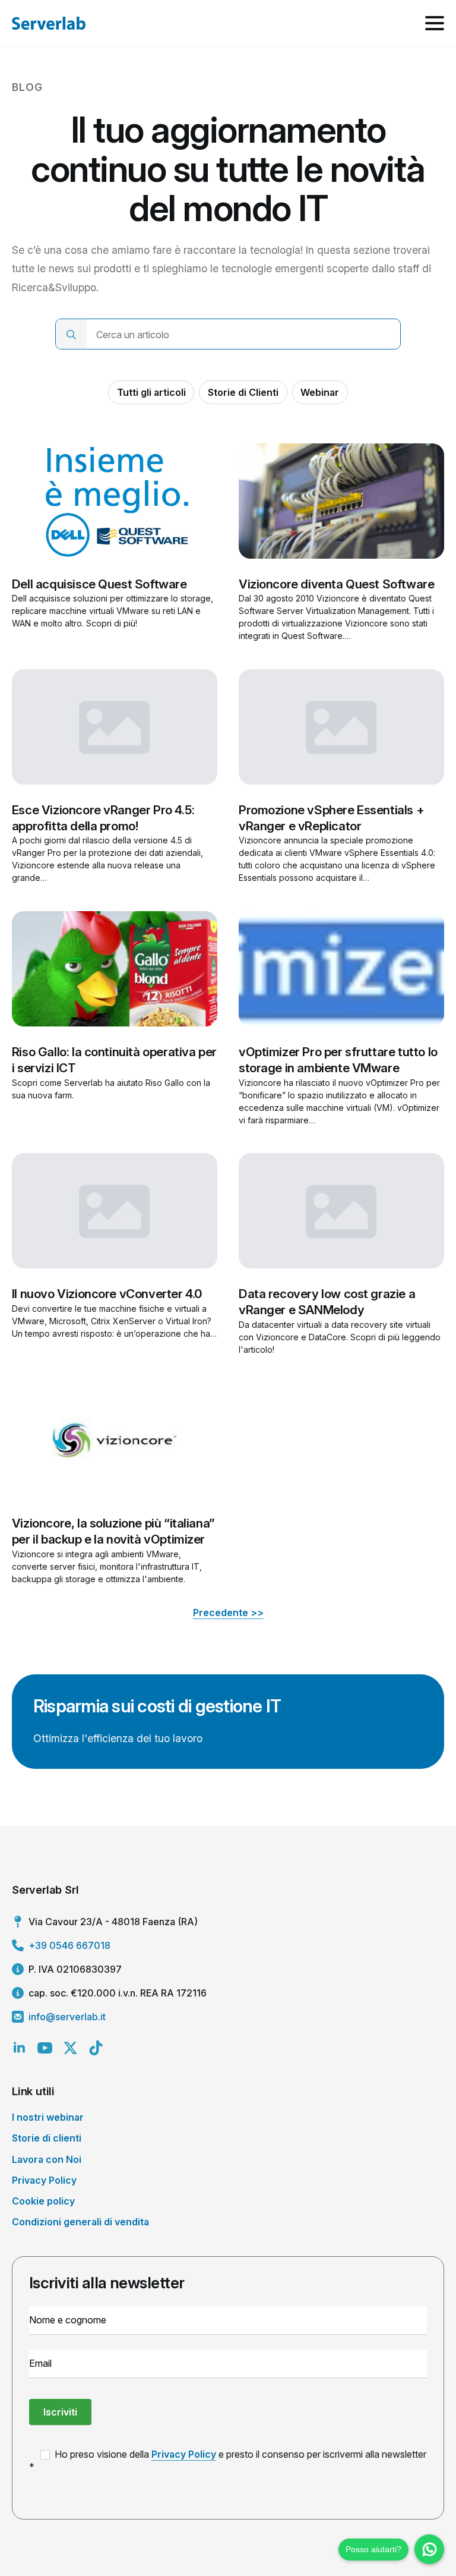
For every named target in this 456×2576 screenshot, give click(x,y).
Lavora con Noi (47, 2159)
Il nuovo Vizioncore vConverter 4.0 (107, 1294)
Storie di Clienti (243, 392)
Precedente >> (228, 1613)
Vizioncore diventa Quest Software (336, 584)
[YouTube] (45, 2048)
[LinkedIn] (19, 2048)
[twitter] (70, 2048)
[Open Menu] (435, 23)
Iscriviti (60, 2412)
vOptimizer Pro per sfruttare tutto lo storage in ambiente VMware (338, 1060)
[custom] (96, 2048)
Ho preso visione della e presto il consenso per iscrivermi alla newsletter (239, 2454)
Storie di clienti (47, 2138)
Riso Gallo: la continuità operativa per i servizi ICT (114, 1060)
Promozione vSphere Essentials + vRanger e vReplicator (331, 818)
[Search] (71, 335)
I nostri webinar (48, 2117)
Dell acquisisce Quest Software (99, 584)
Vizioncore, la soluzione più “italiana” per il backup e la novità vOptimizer (113, 1531)
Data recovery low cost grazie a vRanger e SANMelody (327, 1302)
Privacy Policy (44, 2180)
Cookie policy (43, 2201)
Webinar (320, 392)
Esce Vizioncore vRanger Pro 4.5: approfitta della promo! (103, 818)
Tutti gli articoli (151, 392)
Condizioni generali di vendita (80, 2222)
